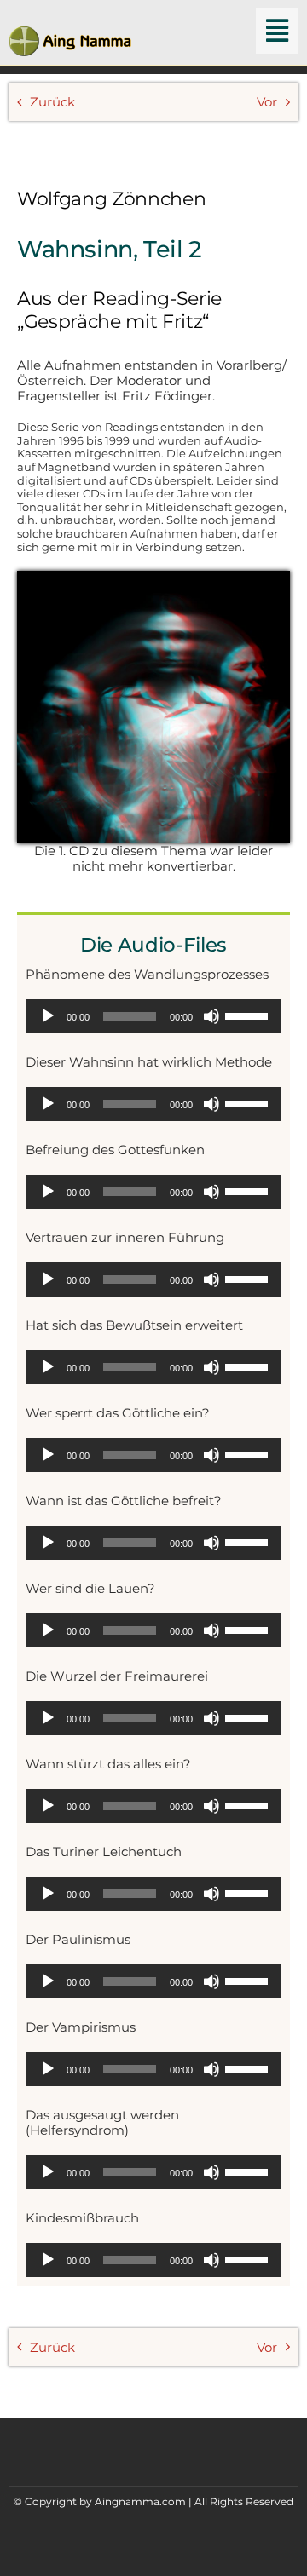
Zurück (52, 102)
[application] (153, 1016)
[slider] (249, 1015)
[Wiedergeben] (48, 1016)
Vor (267, 102)
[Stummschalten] (211, 1016)
